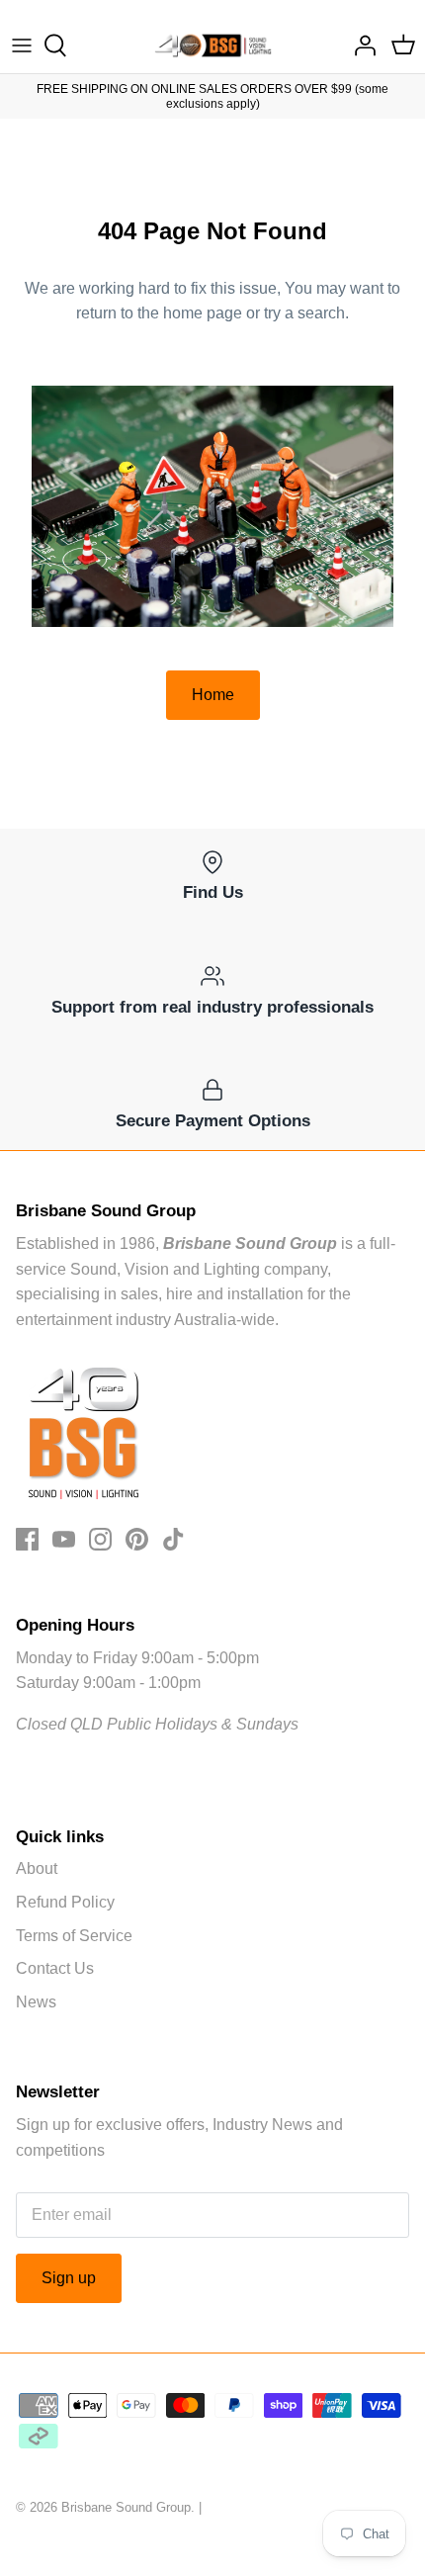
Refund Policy (65, 1902)
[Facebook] (27, 1539)
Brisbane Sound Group (126, 2507)
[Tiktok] (173, 1539)
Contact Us (55, 1968)
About (37, 1868)
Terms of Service (74, 1936)
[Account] (360, 45)
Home (213, 695)
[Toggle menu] (22, 45)
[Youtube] (64, 1539)
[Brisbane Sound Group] (213, 45)
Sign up (69, 2278)
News (36, 2002)
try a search (304, 313)
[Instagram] (100, 1539)
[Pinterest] (137, 1539)
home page (203, 313)
